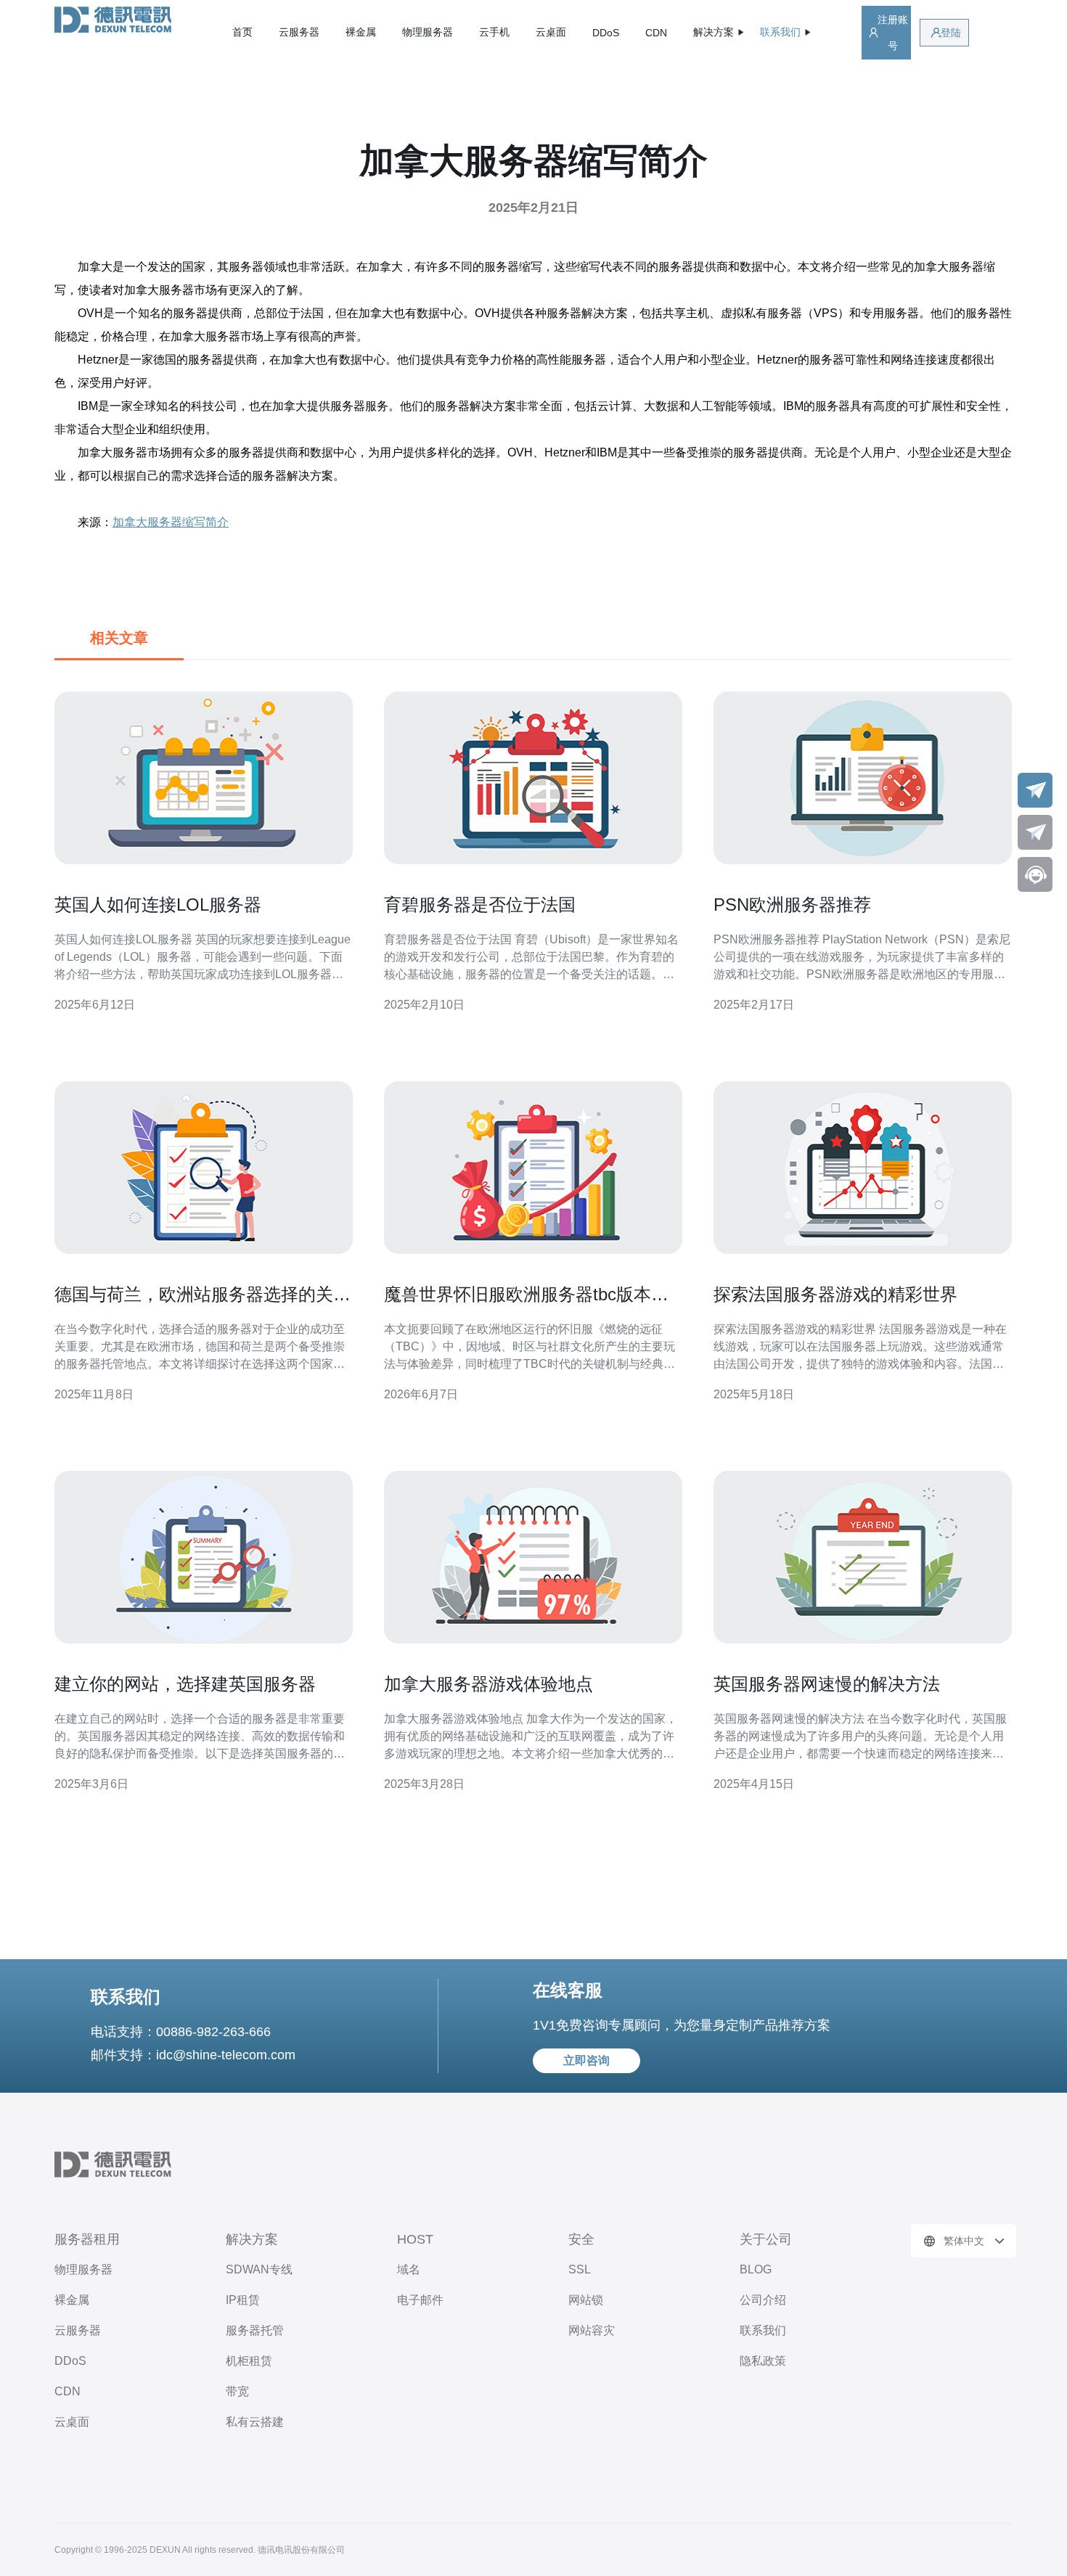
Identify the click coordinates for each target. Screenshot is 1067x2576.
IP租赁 (243, 2300)
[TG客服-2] (1035, 832)
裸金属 (361, 32)
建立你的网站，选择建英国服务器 (185, 1684)
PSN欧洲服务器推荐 (792, 905)
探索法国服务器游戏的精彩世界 (835, 1294)
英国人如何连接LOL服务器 (158, 905)
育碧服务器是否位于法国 (480, 905)
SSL (580, 2269)
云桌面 (551, 32)
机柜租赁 (249, 2361)
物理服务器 (428, 32)
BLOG (756, 2269)
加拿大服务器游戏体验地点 (488, 1684)
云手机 (494, 32)
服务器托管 (255, 2330)
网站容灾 (592, 2330)
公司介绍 (763, 2300)
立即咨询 (586, 2060)
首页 (242, 32)
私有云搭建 (255, 2422)
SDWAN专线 (259, 2269)
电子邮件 (420, 2300)
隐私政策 (763, 2361)
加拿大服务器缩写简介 (171, 522)
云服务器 (299, 32)
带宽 (237, 2391)
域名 (409, 2269)
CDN (656, 33)
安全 (581, 2239)
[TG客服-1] (1035, 790)
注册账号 (893, 33)
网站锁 (586, 2300)
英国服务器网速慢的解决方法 (827, 1684)
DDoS (606, 33)
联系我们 (763, 2330)
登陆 (951, 33)
